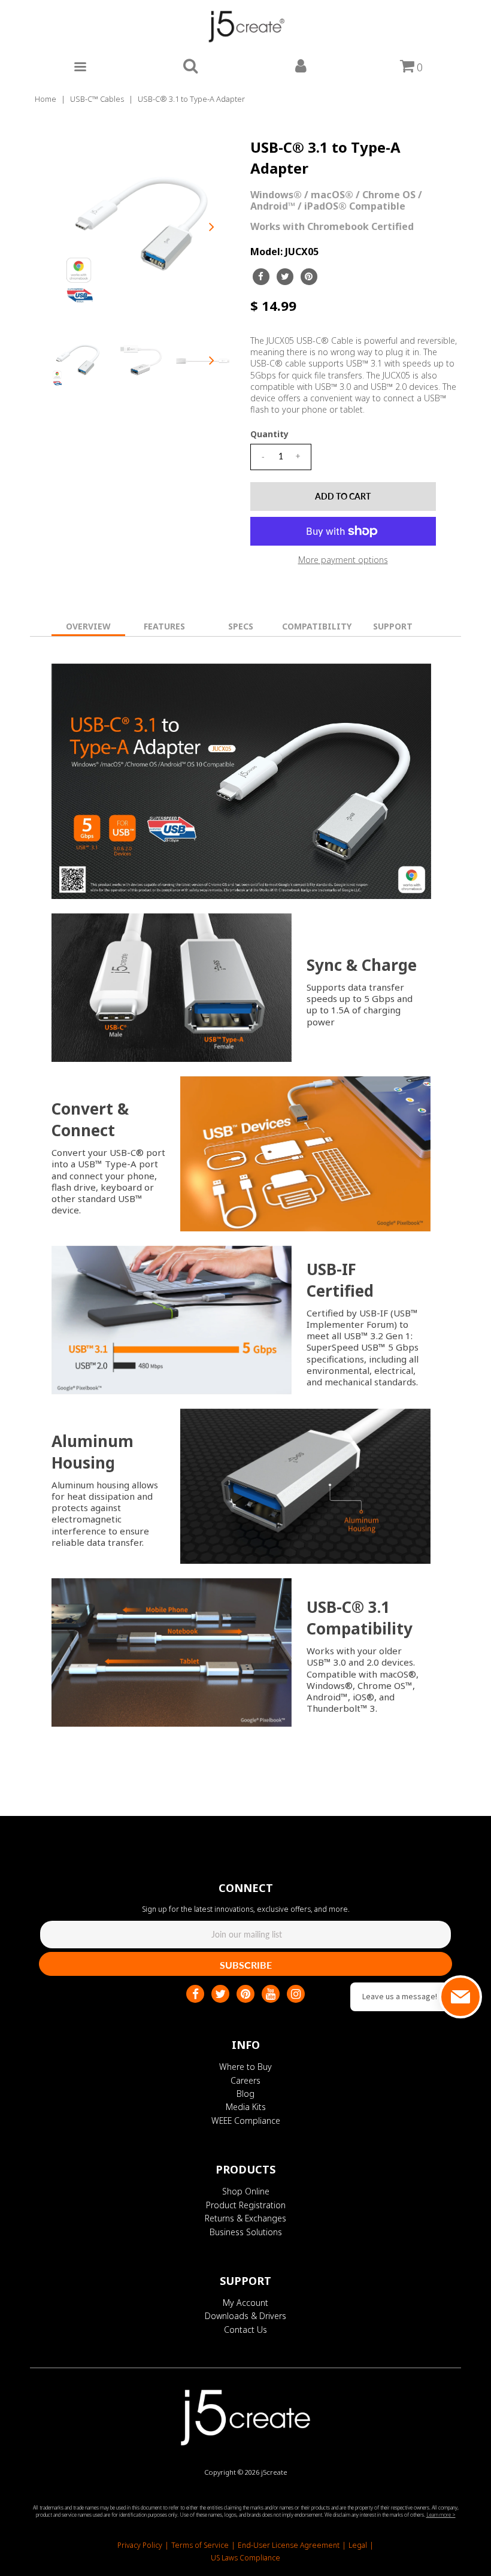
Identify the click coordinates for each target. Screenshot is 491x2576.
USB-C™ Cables (97, 99)
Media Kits (246, 2107)
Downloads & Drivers (245, 2316)
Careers (245, 2080)
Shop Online (246, 2191)
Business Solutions (246, 2232)
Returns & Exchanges (245, 2218)
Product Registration (246, 2205)
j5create (274, 2472)
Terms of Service (200, 2545)
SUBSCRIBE (246, 1965)
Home (46, 99)
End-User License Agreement (289, 2545)
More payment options (343, 560)
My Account (245, 2303)
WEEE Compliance (246, 2121)
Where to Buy (245, 2067)
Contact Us (245, 2330)
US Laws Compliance (245, 2558)
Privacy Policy (140, 2545)
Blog (245, 2094)
